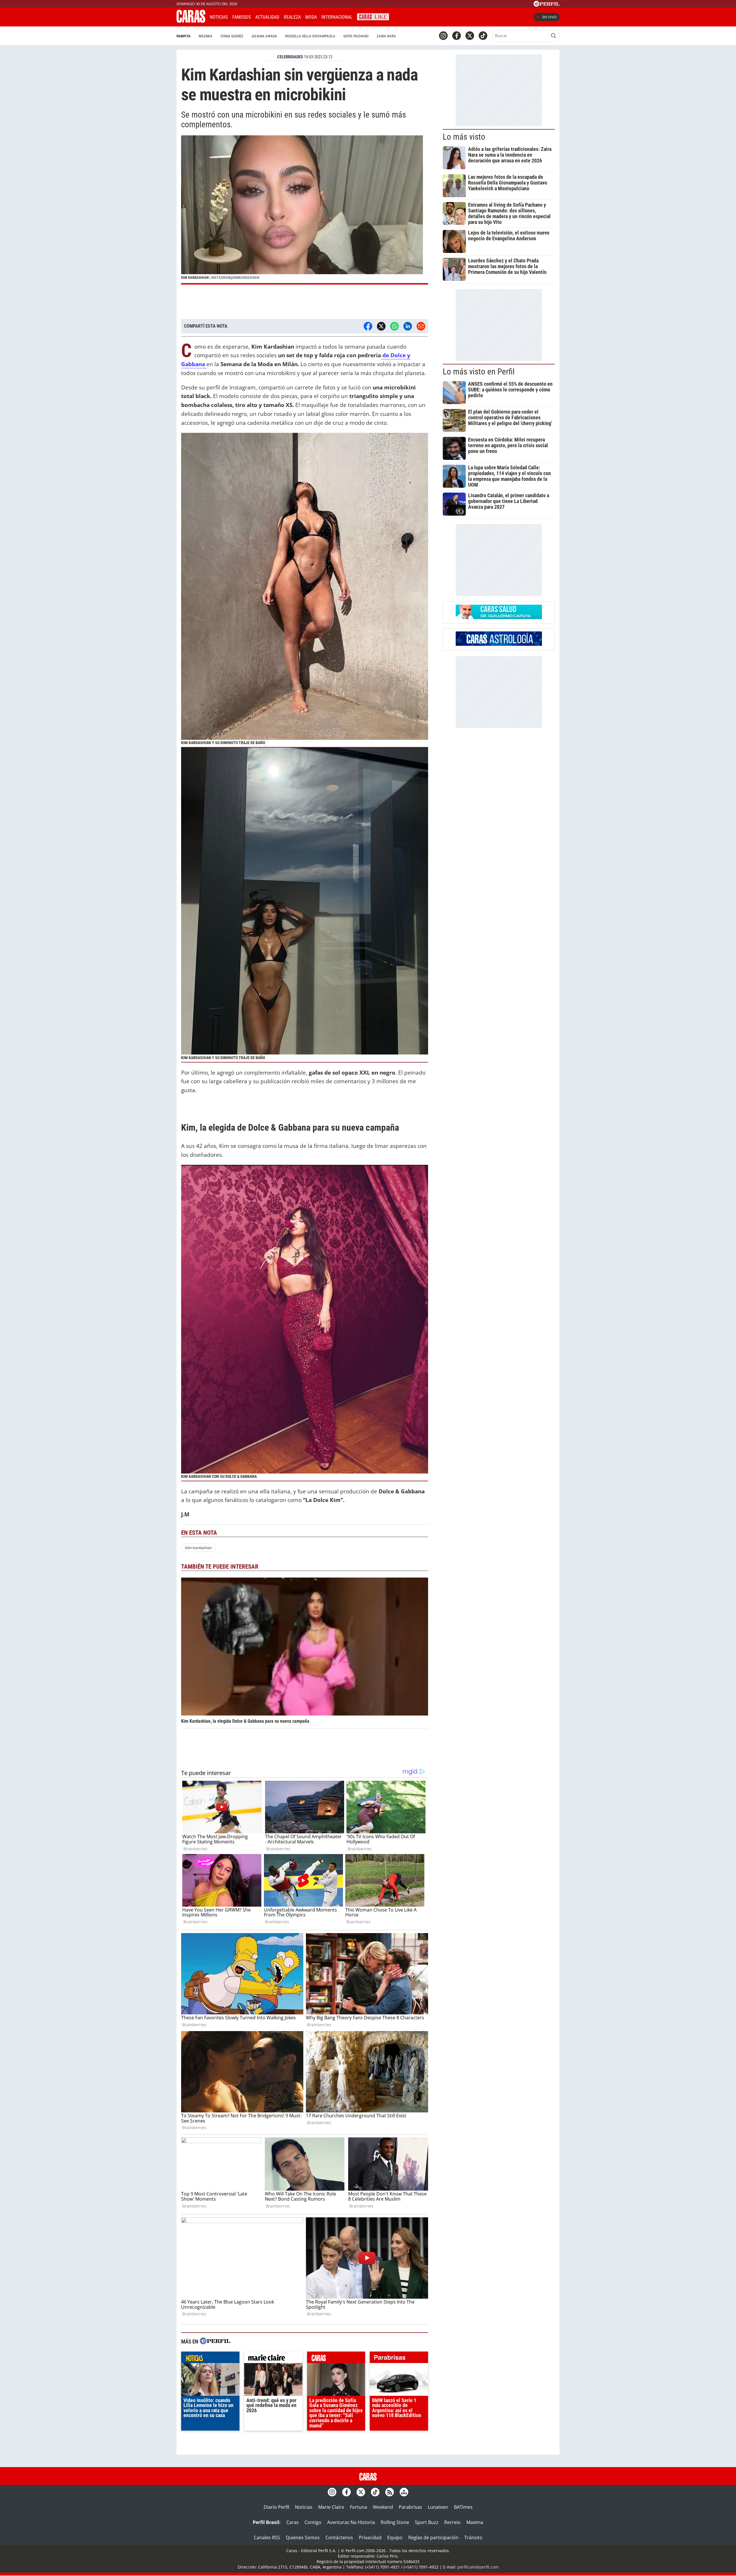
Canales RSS (267, 2537)
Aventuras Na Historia (351, 2522)
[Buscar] (553, 36)
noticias (210, 2359)
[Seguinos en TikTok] (483, 36)
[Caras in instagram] (443, 36)
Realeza (292, 17)
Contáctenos (339, 2537)
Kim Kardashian (199, 1548)
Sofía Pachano (356, 36)
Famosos (241, 17)
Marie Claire (331, 2507)
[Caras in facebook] (457, 36)
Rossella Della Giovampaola (310, 36)
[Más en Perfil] (215, 2342)
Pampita (184, 36)
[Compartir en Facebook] (368, 326)
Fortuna (359, 2507)
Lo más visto (464, 137)
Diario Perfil (276, 2507)
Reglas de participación (433, 2537)
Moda (311, 17)
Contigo (313, 2522)
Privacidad (370, 2537)
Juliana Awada (264, 36)
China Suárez (232, 36)
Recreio (452, 2522)
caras (336, 2359)
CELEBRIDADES (290, 57)
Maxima (475, 2522)
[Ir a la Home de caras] (191, 21)
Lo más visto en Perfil (479, 372)
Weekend (383, 2507)
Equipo (395, 2537)
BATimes (463, 2507)
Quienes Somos (303, 2537)
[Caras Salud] (499, 617)
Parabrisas (410, 2507)
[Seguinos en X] (470, 36)
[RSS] (390, 2492)
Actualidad (267, 17)
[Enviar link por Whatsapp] (394, 326)
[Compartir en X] (381, 326)
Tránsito (473, 2537)
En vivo (549, 17)
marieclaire (273, 2359)
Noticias (219, 17)
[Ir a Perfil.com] (547, 5)
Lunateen (438, 2507)
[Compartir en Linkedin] (408, 326)
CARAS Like (373, 16)
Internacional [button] (337, 17)
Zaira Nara (386, 36)
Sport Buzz (427, 2522)
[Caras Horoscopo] (499, 644)
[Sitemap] (404, 2492)
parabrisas (399, 2359)
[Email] (421, 326)
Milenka (206, 36)
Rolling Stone (395, 2522)
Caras (293, 2522)
